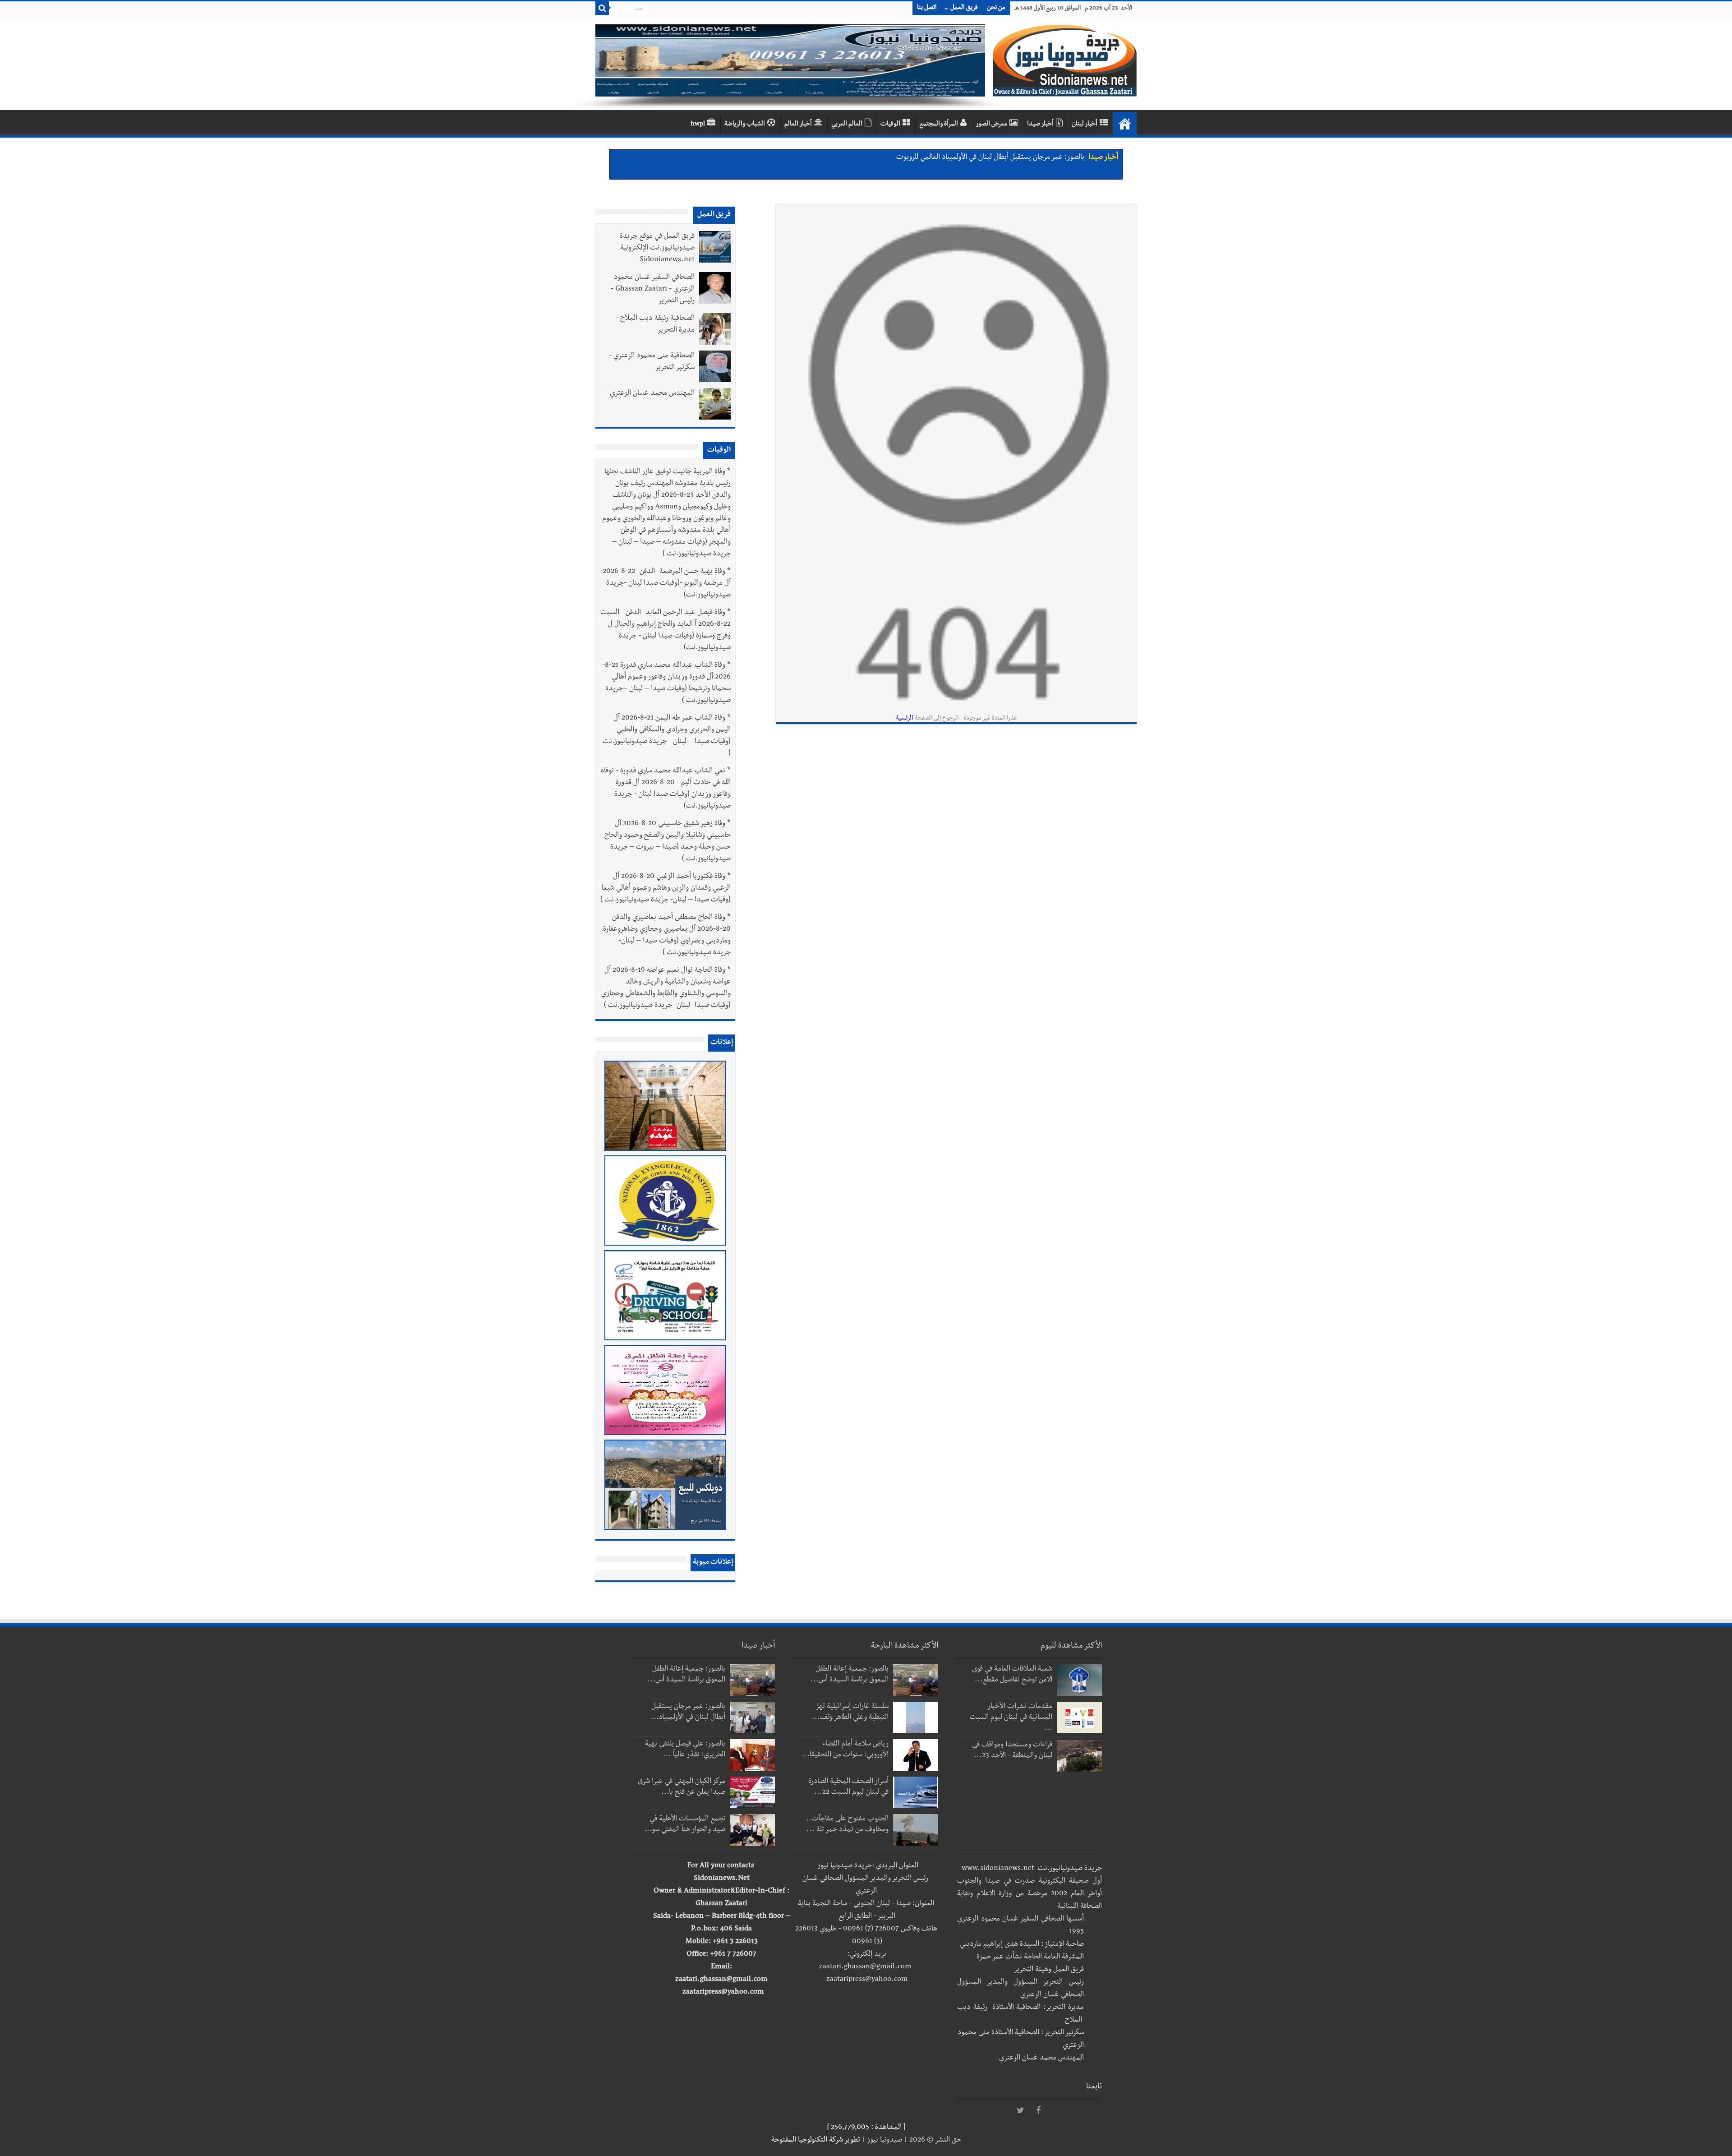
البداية (1125, 124)
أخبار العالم (798, 125)
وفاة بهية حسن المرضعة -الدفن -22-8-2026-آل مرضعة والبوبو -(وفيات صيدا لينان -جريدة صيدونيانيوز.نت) (665, 584)
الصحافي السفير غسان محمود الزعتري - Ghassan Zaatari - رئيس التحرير (653, 290)
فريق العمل (964, 8)
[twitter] (1020, 2111)
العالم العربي (847, 125)
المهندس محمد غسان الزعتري (652, 394)
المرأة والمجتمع (939, 125)
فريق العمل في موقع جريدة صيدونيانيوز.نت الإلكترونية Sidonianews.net (657, 249)
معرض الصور (991, 125)
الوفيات (890, 125)
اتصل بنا (927, 8)
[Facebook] (1038, 2111)
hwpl (698, 125)
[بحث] (602, 8)
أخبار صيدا (1040, 125)
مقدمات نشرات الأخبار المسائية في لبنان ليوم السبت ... (1011, 1718)
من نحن (996, 8)
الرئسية (905, 719)
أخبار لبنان (1085, 125)
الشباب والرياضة (745, 125)
